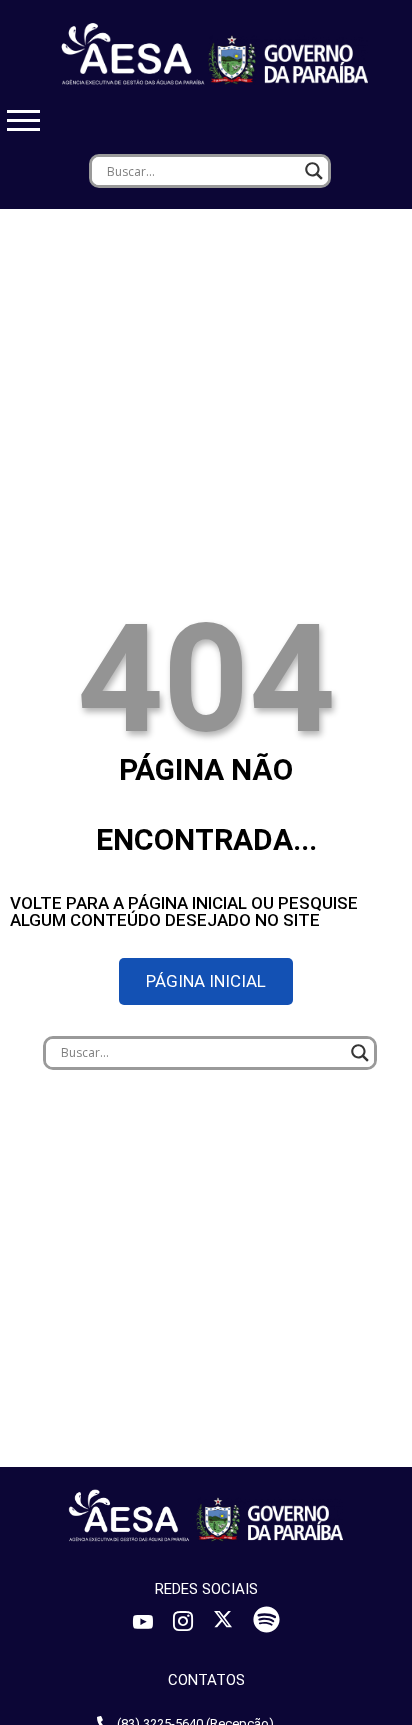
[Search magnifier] (314, 171)
